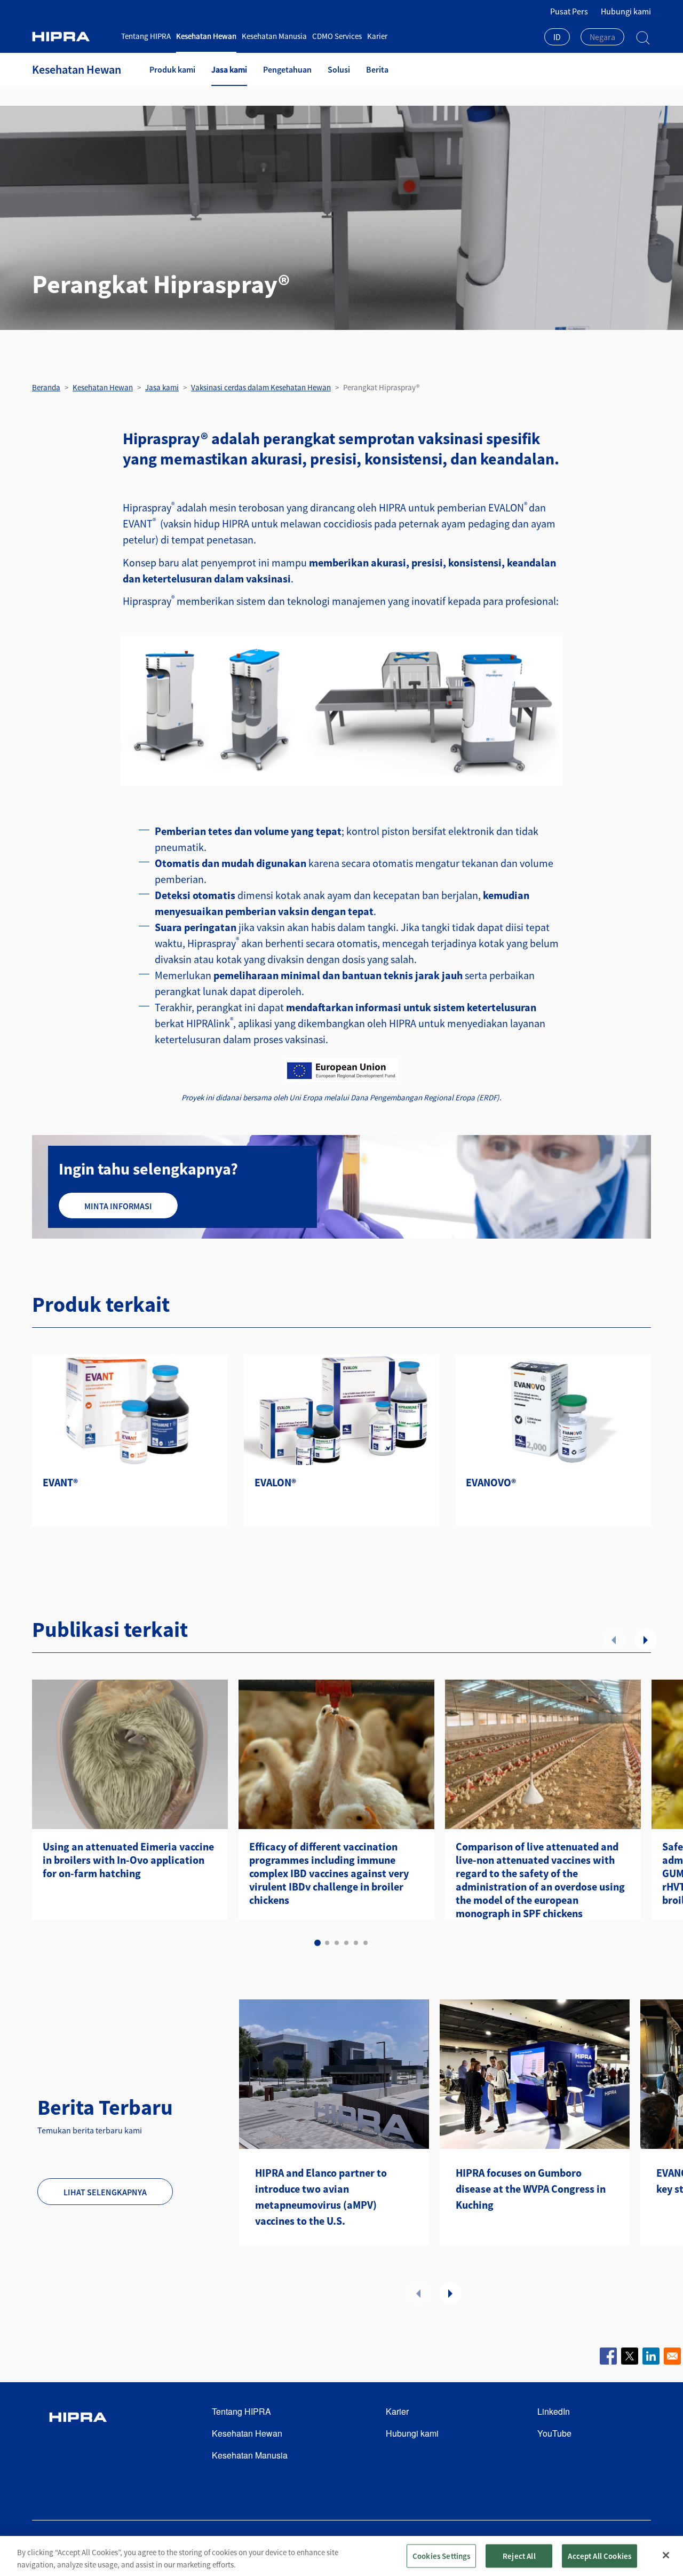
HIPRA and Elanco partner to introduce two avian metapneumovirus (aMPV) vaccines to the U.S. (321, 2197)
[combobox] (557, 38)
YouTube (554, 2433)
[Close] (666, 2555)
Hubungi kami (626, 11)
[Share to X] (630, 2356)
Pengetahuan (287, 69)
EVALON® (275, 1482)
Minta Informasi (118, 1206)
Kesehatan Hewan (206, 36)
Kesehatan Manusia (274, 36)
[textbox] (602, 37)
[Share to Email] (672, 2356)
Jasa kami (229, 69)
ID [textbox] (557, 37)
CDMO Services (337, 36)
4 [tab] (346, 1943)
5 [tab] (356, 1943)
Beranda (46, 387)
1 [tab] (317, 1943)
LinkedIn (554, 2411)
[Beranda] (73, 37)
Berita (377, 69)
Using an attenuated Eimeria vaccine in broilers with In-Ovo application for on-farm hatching (128, 1860)
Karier (377, 36)
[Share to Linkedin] (651, 2356)
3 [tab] (337, 1943)
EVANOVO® (491, 1482)
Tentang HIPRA (146, 36)
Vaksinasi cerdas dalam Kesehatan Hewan (261, 387)
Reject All (519, 2555)
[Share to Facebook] (608, 2356)
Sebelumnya (614, 1640)
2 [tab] (327, 1943)
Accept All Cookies (599, 2555)
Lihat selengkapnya (105, 2192)
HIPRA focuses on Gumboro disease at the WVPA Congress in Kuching (531, 2189)
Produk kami (172, 69)
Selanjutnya (646, 1640)
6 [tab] (366, 1943)
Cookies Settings (441, 2555)
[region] (341, 2556)
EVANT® (60, 1482)
